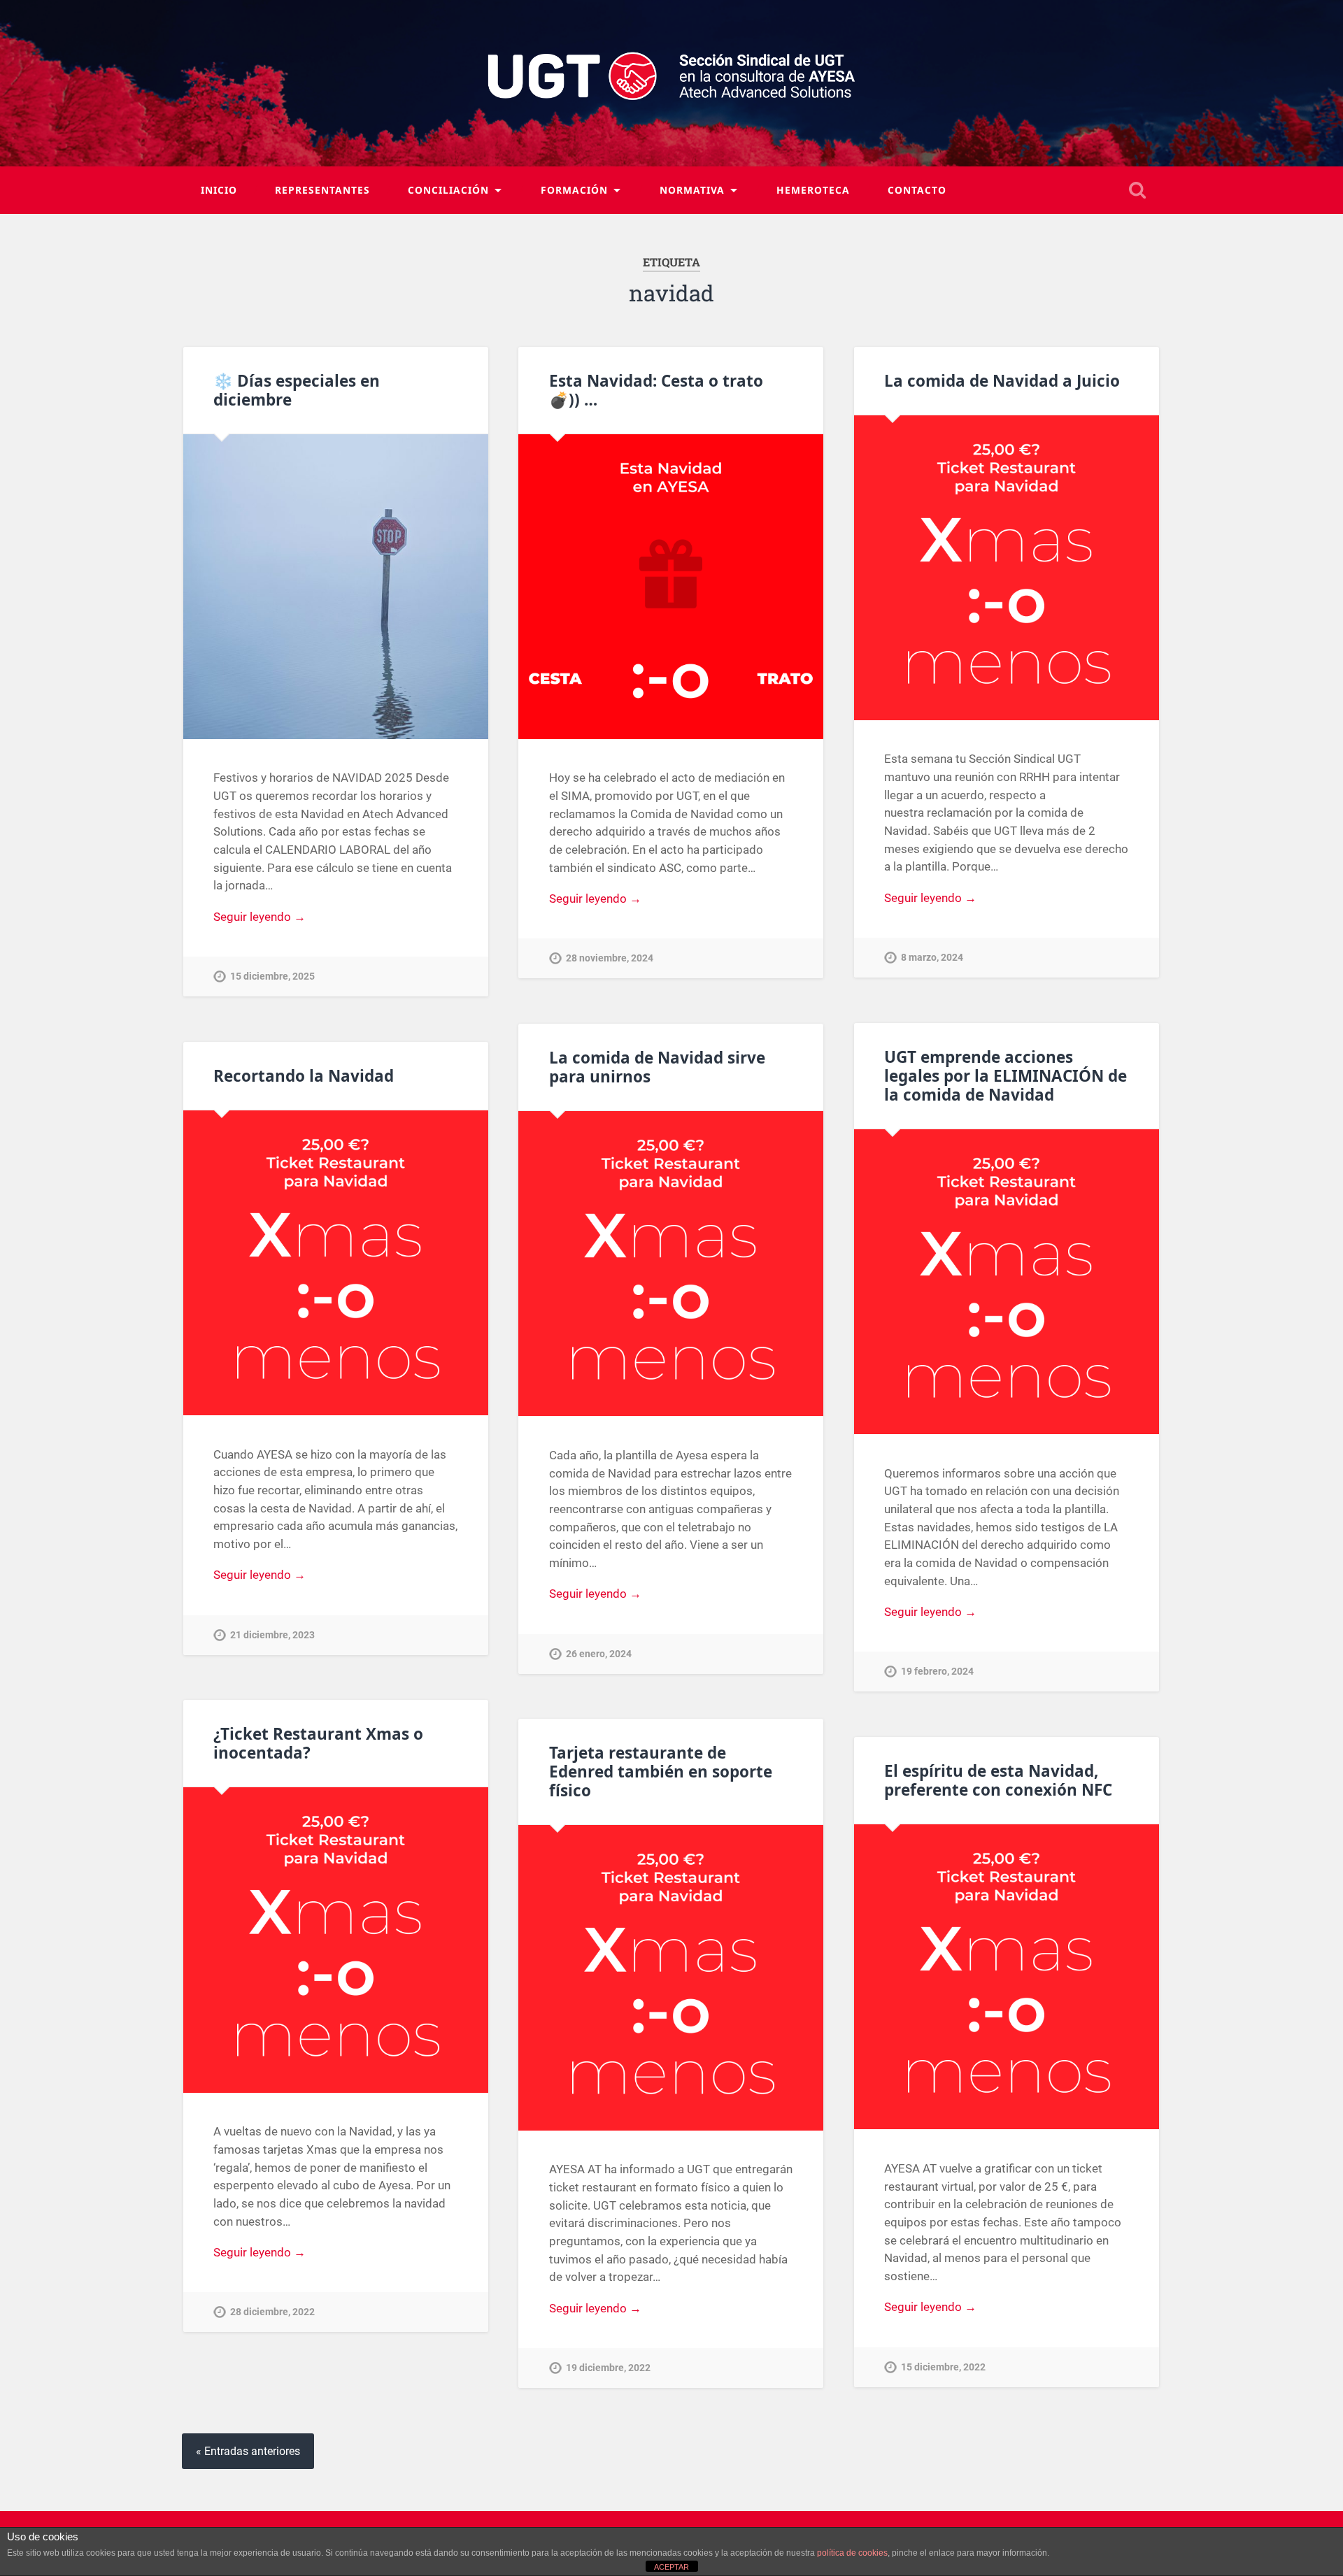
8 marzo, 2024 (932, 958)
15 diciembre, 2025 (272, 976)
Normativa (692, 190)
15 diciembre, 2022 (943, 2367)
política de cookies (852, 2553)
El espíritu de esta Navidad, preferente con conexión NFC (998, 1780)
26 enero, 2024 (599, 1654)
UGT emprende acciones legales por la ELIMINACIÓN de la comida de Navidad (1006, 1076)
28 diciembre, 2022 (272, 2312)
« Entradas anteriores (248, 2451)
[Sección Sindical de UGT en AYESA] (672, 83)
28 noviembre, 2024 (610, 958)
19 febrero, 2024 (937, 1672)
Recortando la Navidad (304, 1076)
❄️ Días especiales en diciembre (297, 390)
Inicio (219, 190)
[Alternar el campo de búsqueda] (1137, 190)
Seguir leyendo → (260, 917)
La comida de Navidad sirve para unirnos (657, 1067)
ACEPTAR (671, 2567)
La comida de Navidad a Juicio (1002, 381)
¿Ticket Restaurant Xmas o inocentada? (318, 1743)
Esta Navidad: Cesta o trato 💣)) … (656, 390)
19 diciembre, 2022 (608, 2368)
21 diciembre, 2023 (272, 1635)
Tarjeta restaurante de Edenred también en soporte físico (661, 1772)
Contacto (917, 190)
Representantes (322, 190)
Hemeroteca (813, 190)
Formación (574, 190)
